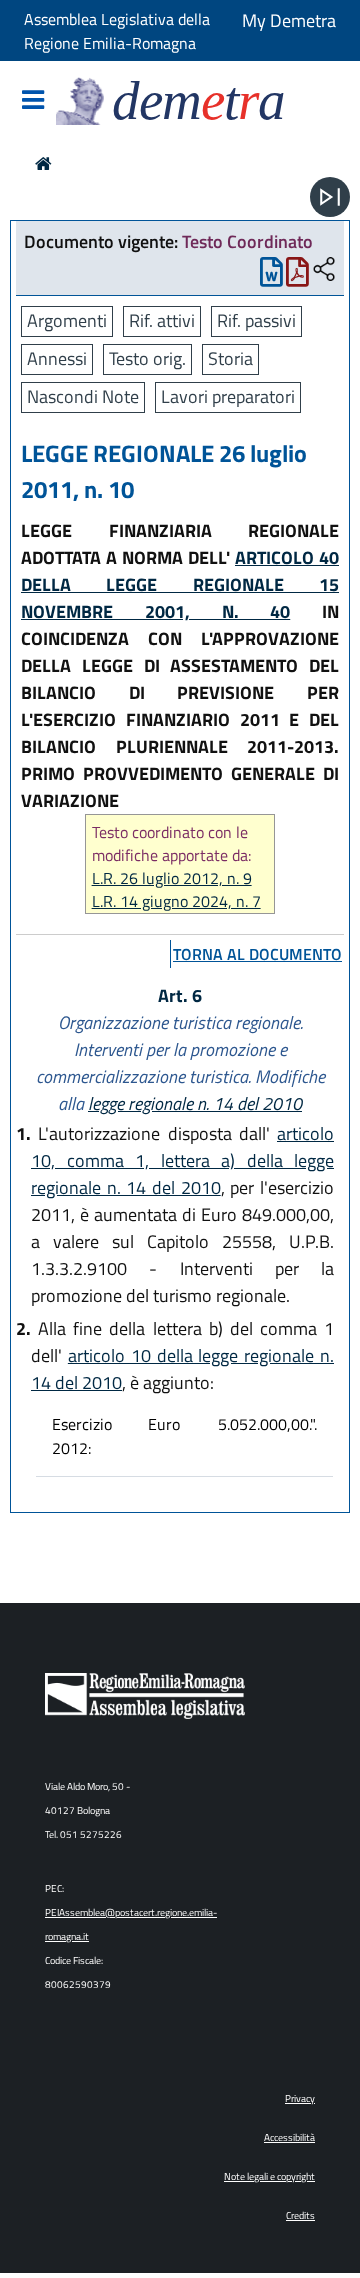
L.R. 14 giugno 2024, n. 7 (176, 901)
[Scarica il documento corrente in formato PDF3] (297, 276)
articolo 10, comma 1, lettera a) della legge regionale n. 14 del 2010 (182, 1160)
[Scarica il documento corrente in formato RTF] (271, 276)
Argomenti (67, 320)
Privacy (300, 2098)
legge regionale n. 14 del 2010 (195, 1103)
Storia (230, 358)
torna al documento (257, 954)
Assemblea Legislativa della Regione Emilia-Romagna (117, 31)
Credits (300, 2215)
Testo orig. (147, 358)
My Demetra (289, 20)
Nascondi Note (83, 396)
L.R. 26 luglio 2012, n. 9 (172, 878)
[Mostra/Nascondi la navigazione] (33, 101)
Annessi (57, 358)
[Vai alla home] (43, 163)
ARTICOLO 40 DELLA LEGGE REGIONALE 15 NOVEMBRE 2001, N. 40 (180, 584)
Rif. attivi (162, 320)
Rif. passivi (256, 320)
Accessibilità (289, 2137)
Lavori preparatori (228, 396)
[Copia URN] (324, 270)
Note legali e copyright (269, 2176)
